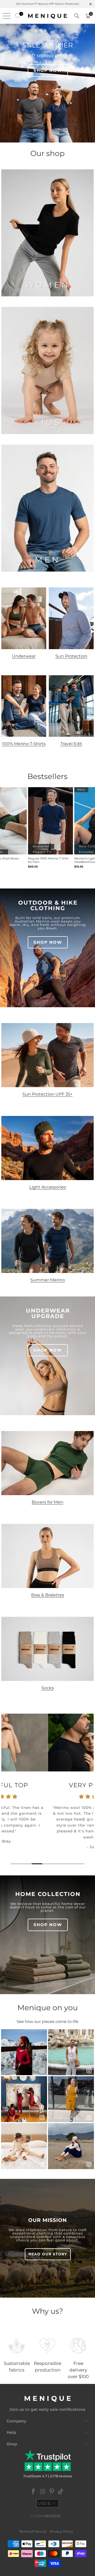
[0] (16, 16)
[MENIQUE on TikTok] (61, 2492)
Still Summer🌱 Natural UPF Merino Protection (48, 4)
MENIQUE (52, 2516)
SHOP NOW (48, 70)
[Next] (92, 1790)
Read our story (48, 2254)
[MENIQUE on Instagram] (43, 2492)
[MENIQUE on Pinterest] (52, 2492)
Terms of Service (33, 2531)
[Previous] (3, 1790)
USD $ (44, 2503)
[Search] (77, 16)
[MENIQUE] (47, 16)
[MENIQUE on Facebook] (34, 2492)
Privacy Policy (61, 2531)
